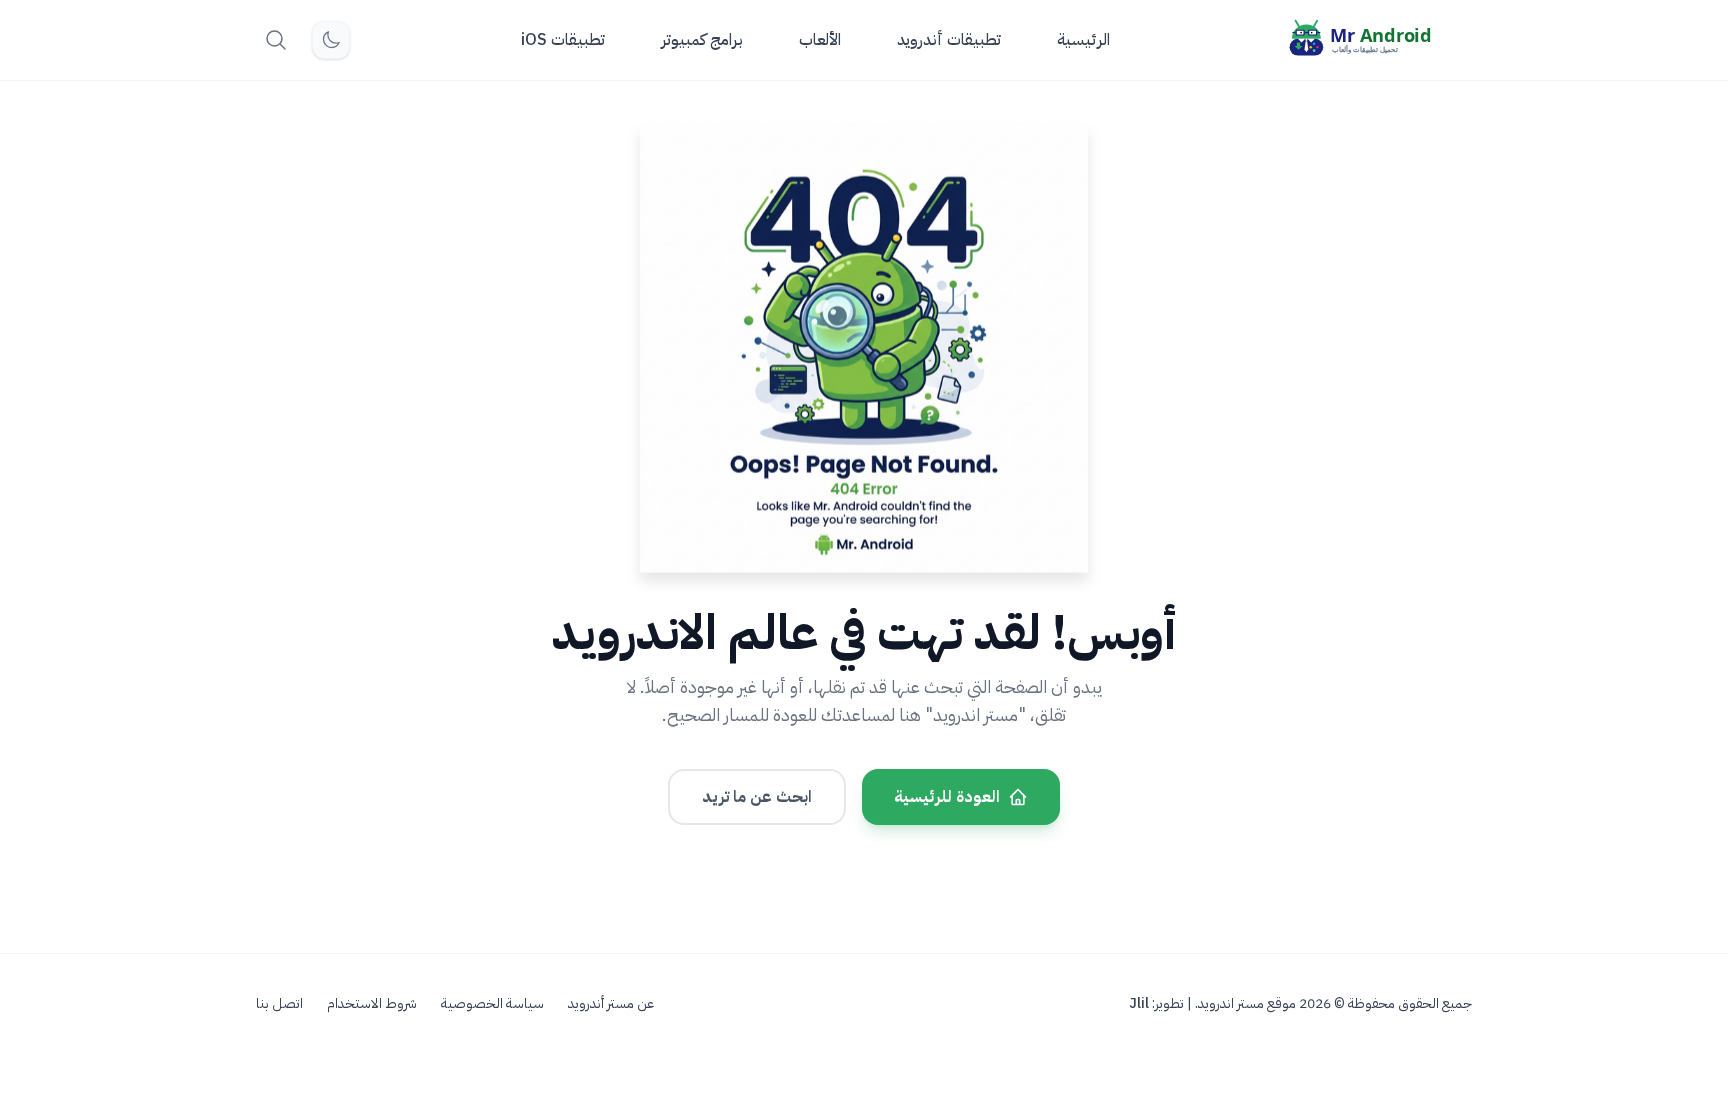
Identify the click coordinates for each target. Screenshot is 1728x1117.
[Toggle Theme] (331, 40)
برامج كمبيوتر (702, 40)
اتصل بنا (279, 1004)
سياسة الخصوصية (492, 1004)
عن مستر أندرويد (611, 1004)
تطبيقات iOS (563, 40)
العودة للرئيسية (947, 797)
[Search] (276, 40)
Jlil (1139, 1003)
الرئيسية (1083, 40)
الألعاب (820, 40)
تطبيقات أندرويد (949, 40)
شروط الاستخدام (372, 1004)
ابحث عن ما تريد (757, 797)
